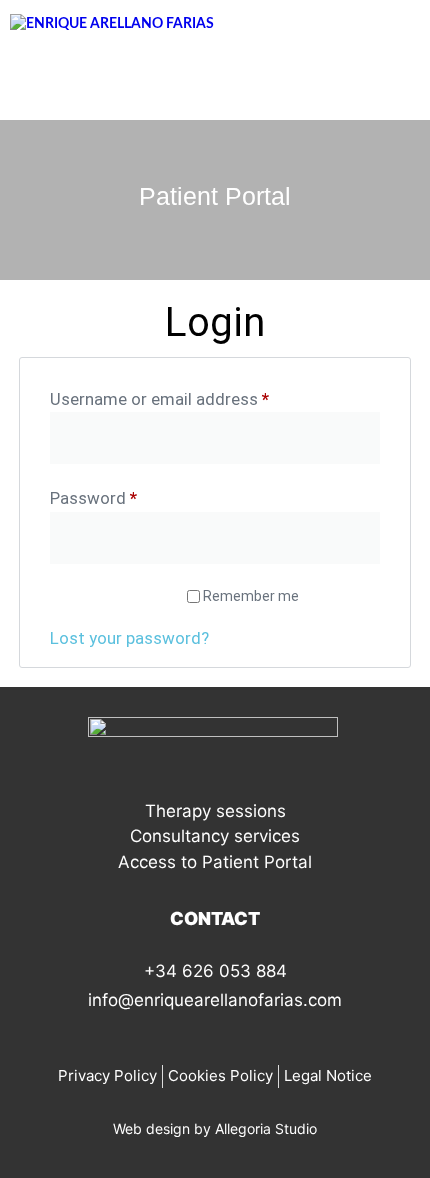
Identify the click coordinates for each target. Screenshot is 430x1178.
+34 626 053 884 (215, 971)
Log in (110, 596)
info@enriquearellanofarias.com (215, 1000)
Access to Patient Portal (215, 862)
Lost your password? (129, 638)
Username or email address (192, 398)
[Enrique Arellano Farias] (112, 24)
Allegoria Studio (266, 1128)
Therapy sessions (215, 811)
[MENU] (207, 84)
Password (126, 497)
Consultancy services (215, 836)
